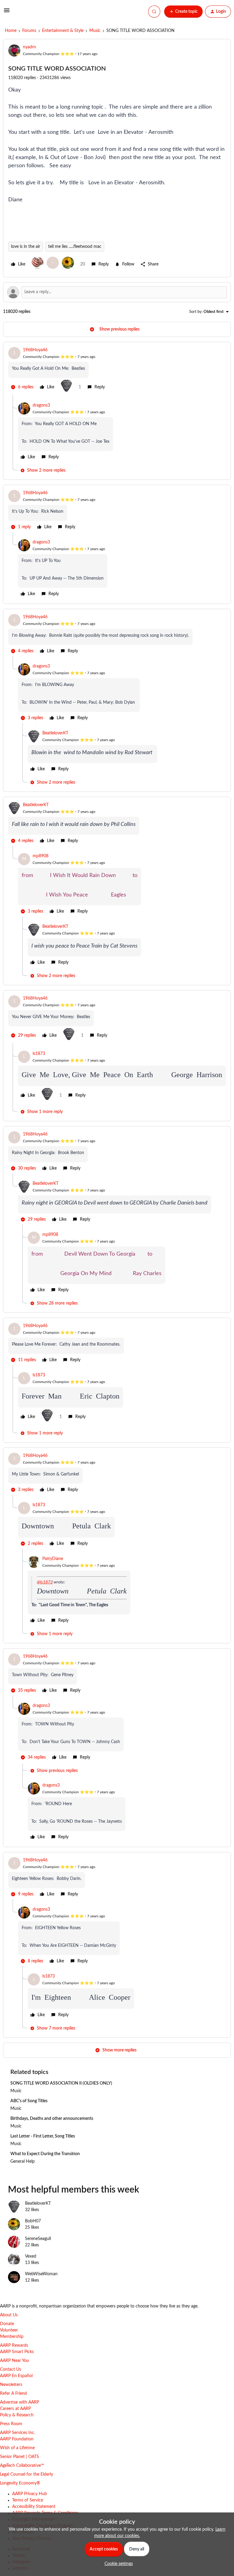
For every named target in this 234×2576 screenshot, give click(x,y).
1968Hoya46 (35, 350)
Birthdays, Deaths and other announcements (52, 2119)
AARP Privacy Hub (30, 2494)
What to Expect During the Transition (45, 2154)
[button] (7, 13)
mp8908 (41, 856)
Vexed (31, 2256)
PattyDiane (53, 1559)
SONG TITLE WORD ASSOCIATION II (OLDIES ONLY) (61, 2083)
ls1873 (39, 1054)
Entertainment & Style (63, 31)
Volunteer (9, 2330)
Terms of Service (28, 2500)
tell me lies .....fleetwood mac (75, 247)
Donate (7, 2324)
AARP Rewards (14, 2345)
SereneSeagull (38, 2239)
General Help (23, 2162)
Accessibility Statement (34, 2507)
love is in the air (26, 247)
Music (95, 31)
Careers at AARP (15, 2409)
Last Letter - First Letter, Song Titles (43, 2136)
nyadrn (29, 47)
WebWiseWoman (41, 2274)
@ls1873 (45, 1582)
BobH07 (33, 2221)
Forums (29, 31)
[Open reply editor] (117, 292)
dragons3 (41, 405)
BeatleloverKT (55, 733)
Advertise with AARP (19, 2402)
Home (11, 31)
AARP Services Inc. (18, 2433)
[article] (117, 371)
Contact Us (11, 2370)
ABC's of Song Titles (29, 2101)
